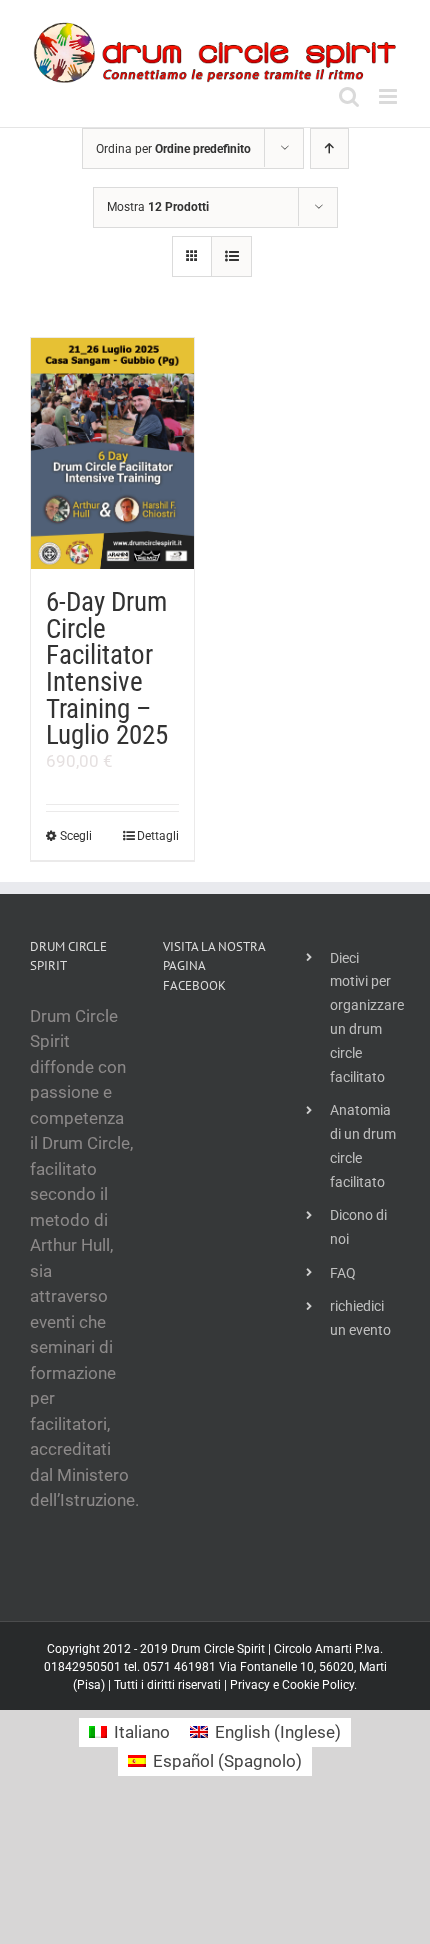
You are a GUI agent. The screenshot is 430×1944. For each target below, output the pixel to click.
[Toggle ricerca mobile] (349, 96)
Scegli (76, 836)
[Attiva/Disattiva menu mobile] (389, 96)
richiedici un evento (360, 1318)
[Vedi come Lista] (231, 256)
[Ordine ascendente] (329, 148)
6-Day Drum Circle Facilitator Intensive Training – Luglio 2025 (107, 669)
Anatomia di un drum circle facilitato (363, 1145)
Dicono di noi (358, 1227)
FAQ (343, 1273)
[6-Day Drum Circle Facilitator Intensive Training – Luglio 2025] (112, 453)
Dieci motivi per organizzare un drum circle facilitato (365, 1017)
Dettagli (158, 836)
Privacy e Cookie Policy (292, 1685)
